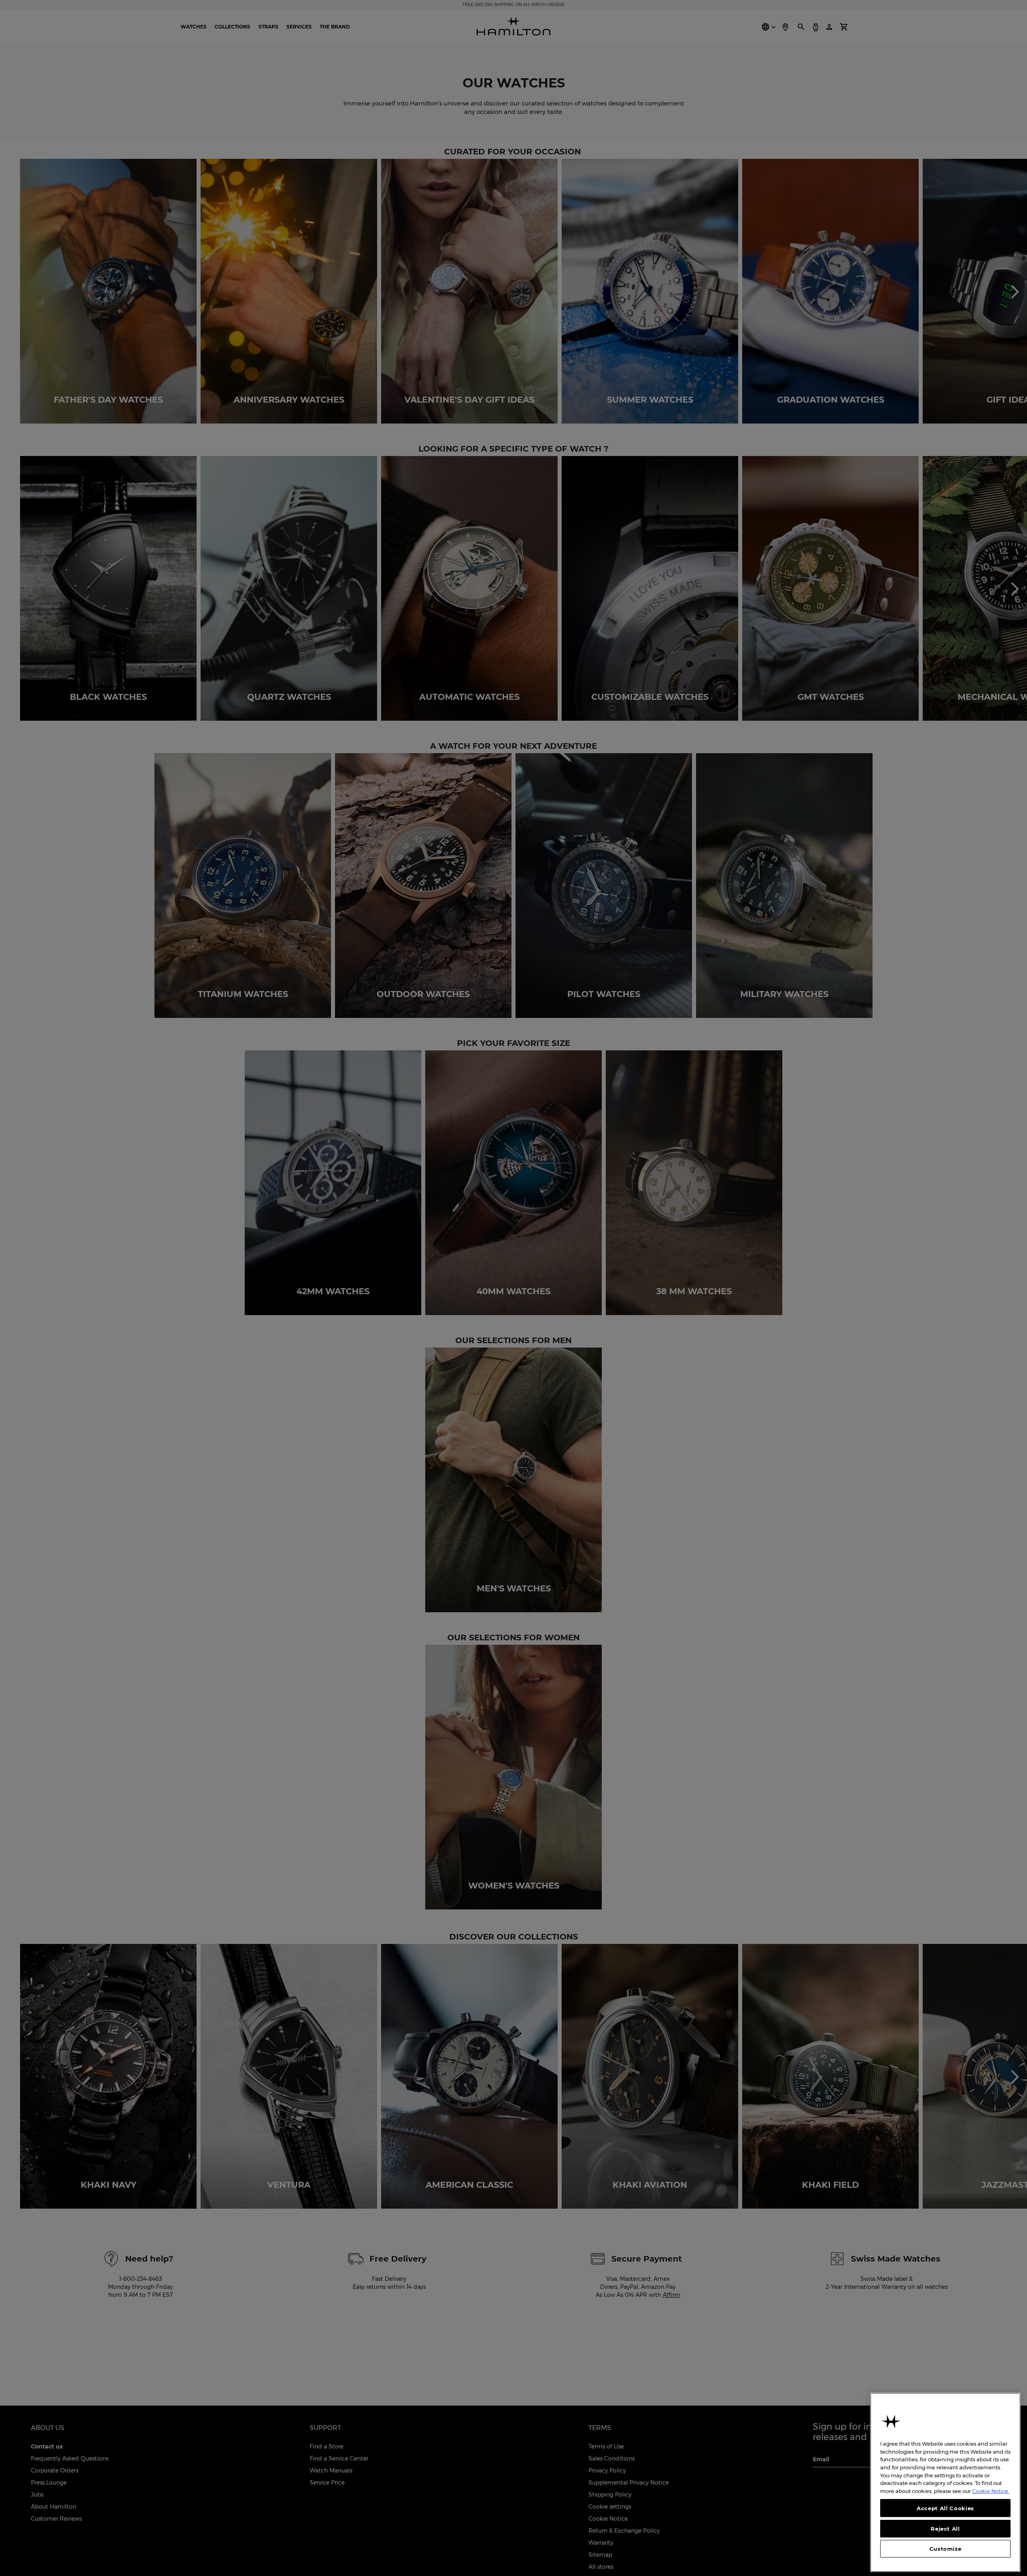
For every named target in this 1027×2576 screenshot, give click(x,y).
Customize (946, 2549)
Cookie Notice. (991, 2491)
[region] (945, 2482)
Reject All (945, 2528)
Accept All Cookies (945, 2508)
